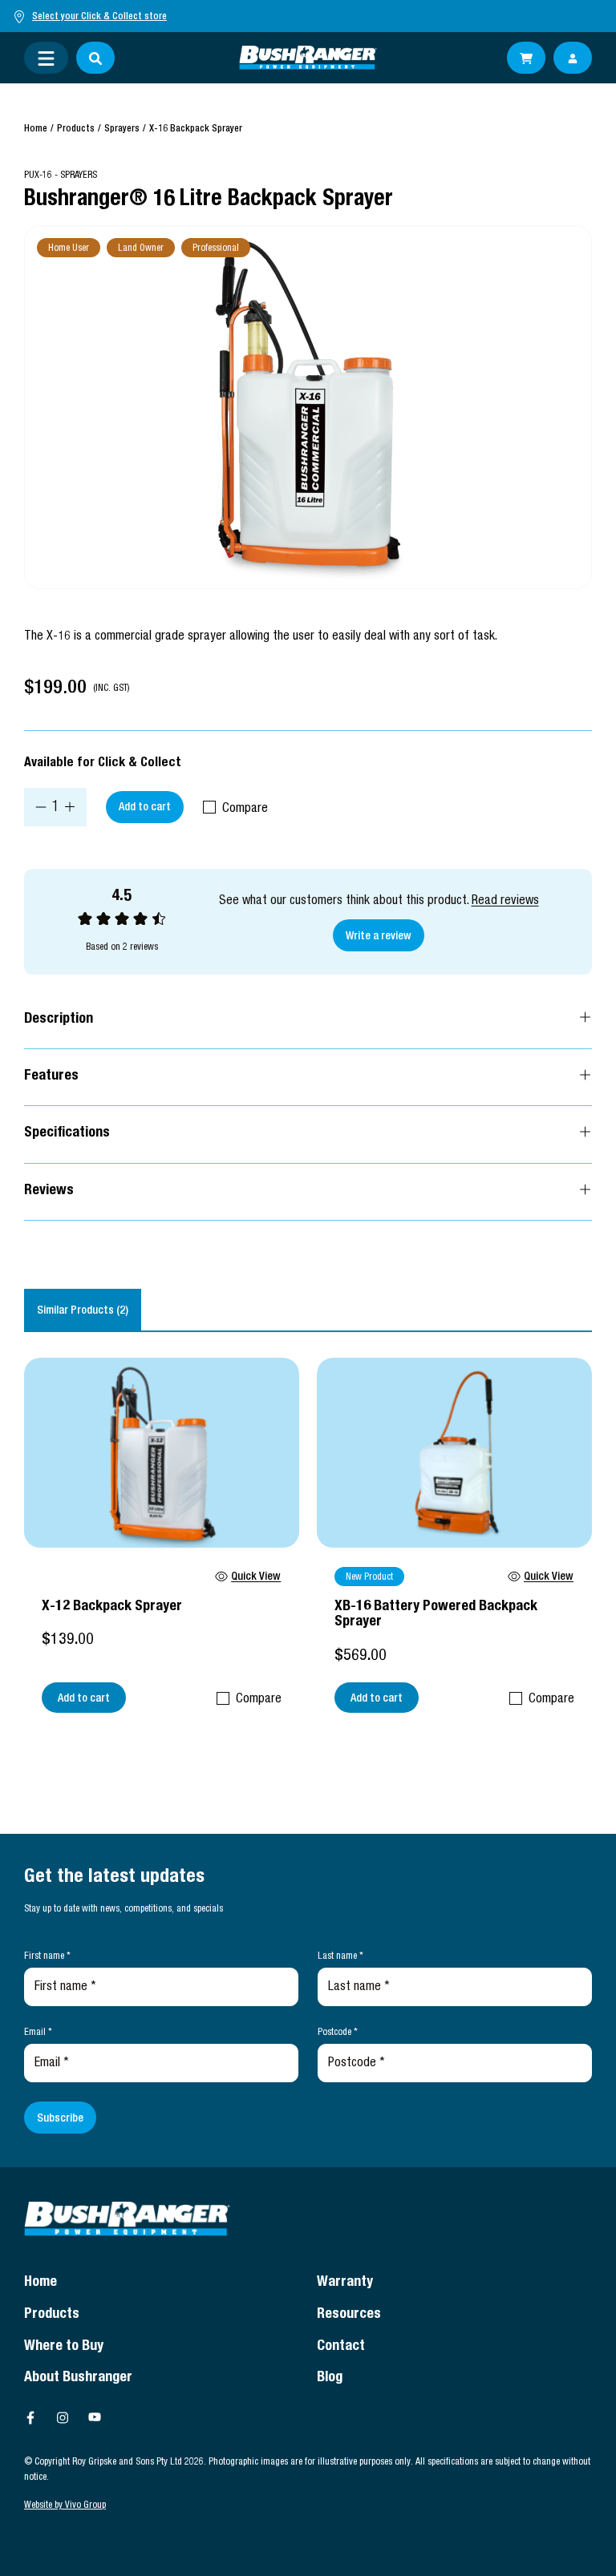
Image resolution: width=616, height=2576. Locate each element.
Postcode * (338, 2033)
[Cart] (526, 58)
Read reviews (505, 902)
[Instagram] (63, 2417)
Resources (349, 2315)
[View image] (308, 407)
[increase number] (70, 807)
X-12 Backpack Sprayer (112, 1607)
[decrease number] (41, 807)
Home (36, 129)
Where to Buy (64, 2347)
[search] (95, 58)
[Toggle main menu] (46, 58)
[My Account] (573, 58)
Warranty (345, 2283)
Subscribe (60, 2119)
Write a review (379, 937)
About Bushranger (78, 2378)
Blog (330, 2378)
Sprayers (122, 129)
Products (76, 129)
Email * (38, 2033)
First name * (47, 1956)
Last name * (340, 1956)
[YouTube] (95, 2417)
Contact (341, 2347)
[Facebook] (30, 2417)
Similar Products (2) (83, 1311)
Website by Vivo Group (65, 2505)
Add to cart (145, 808)
